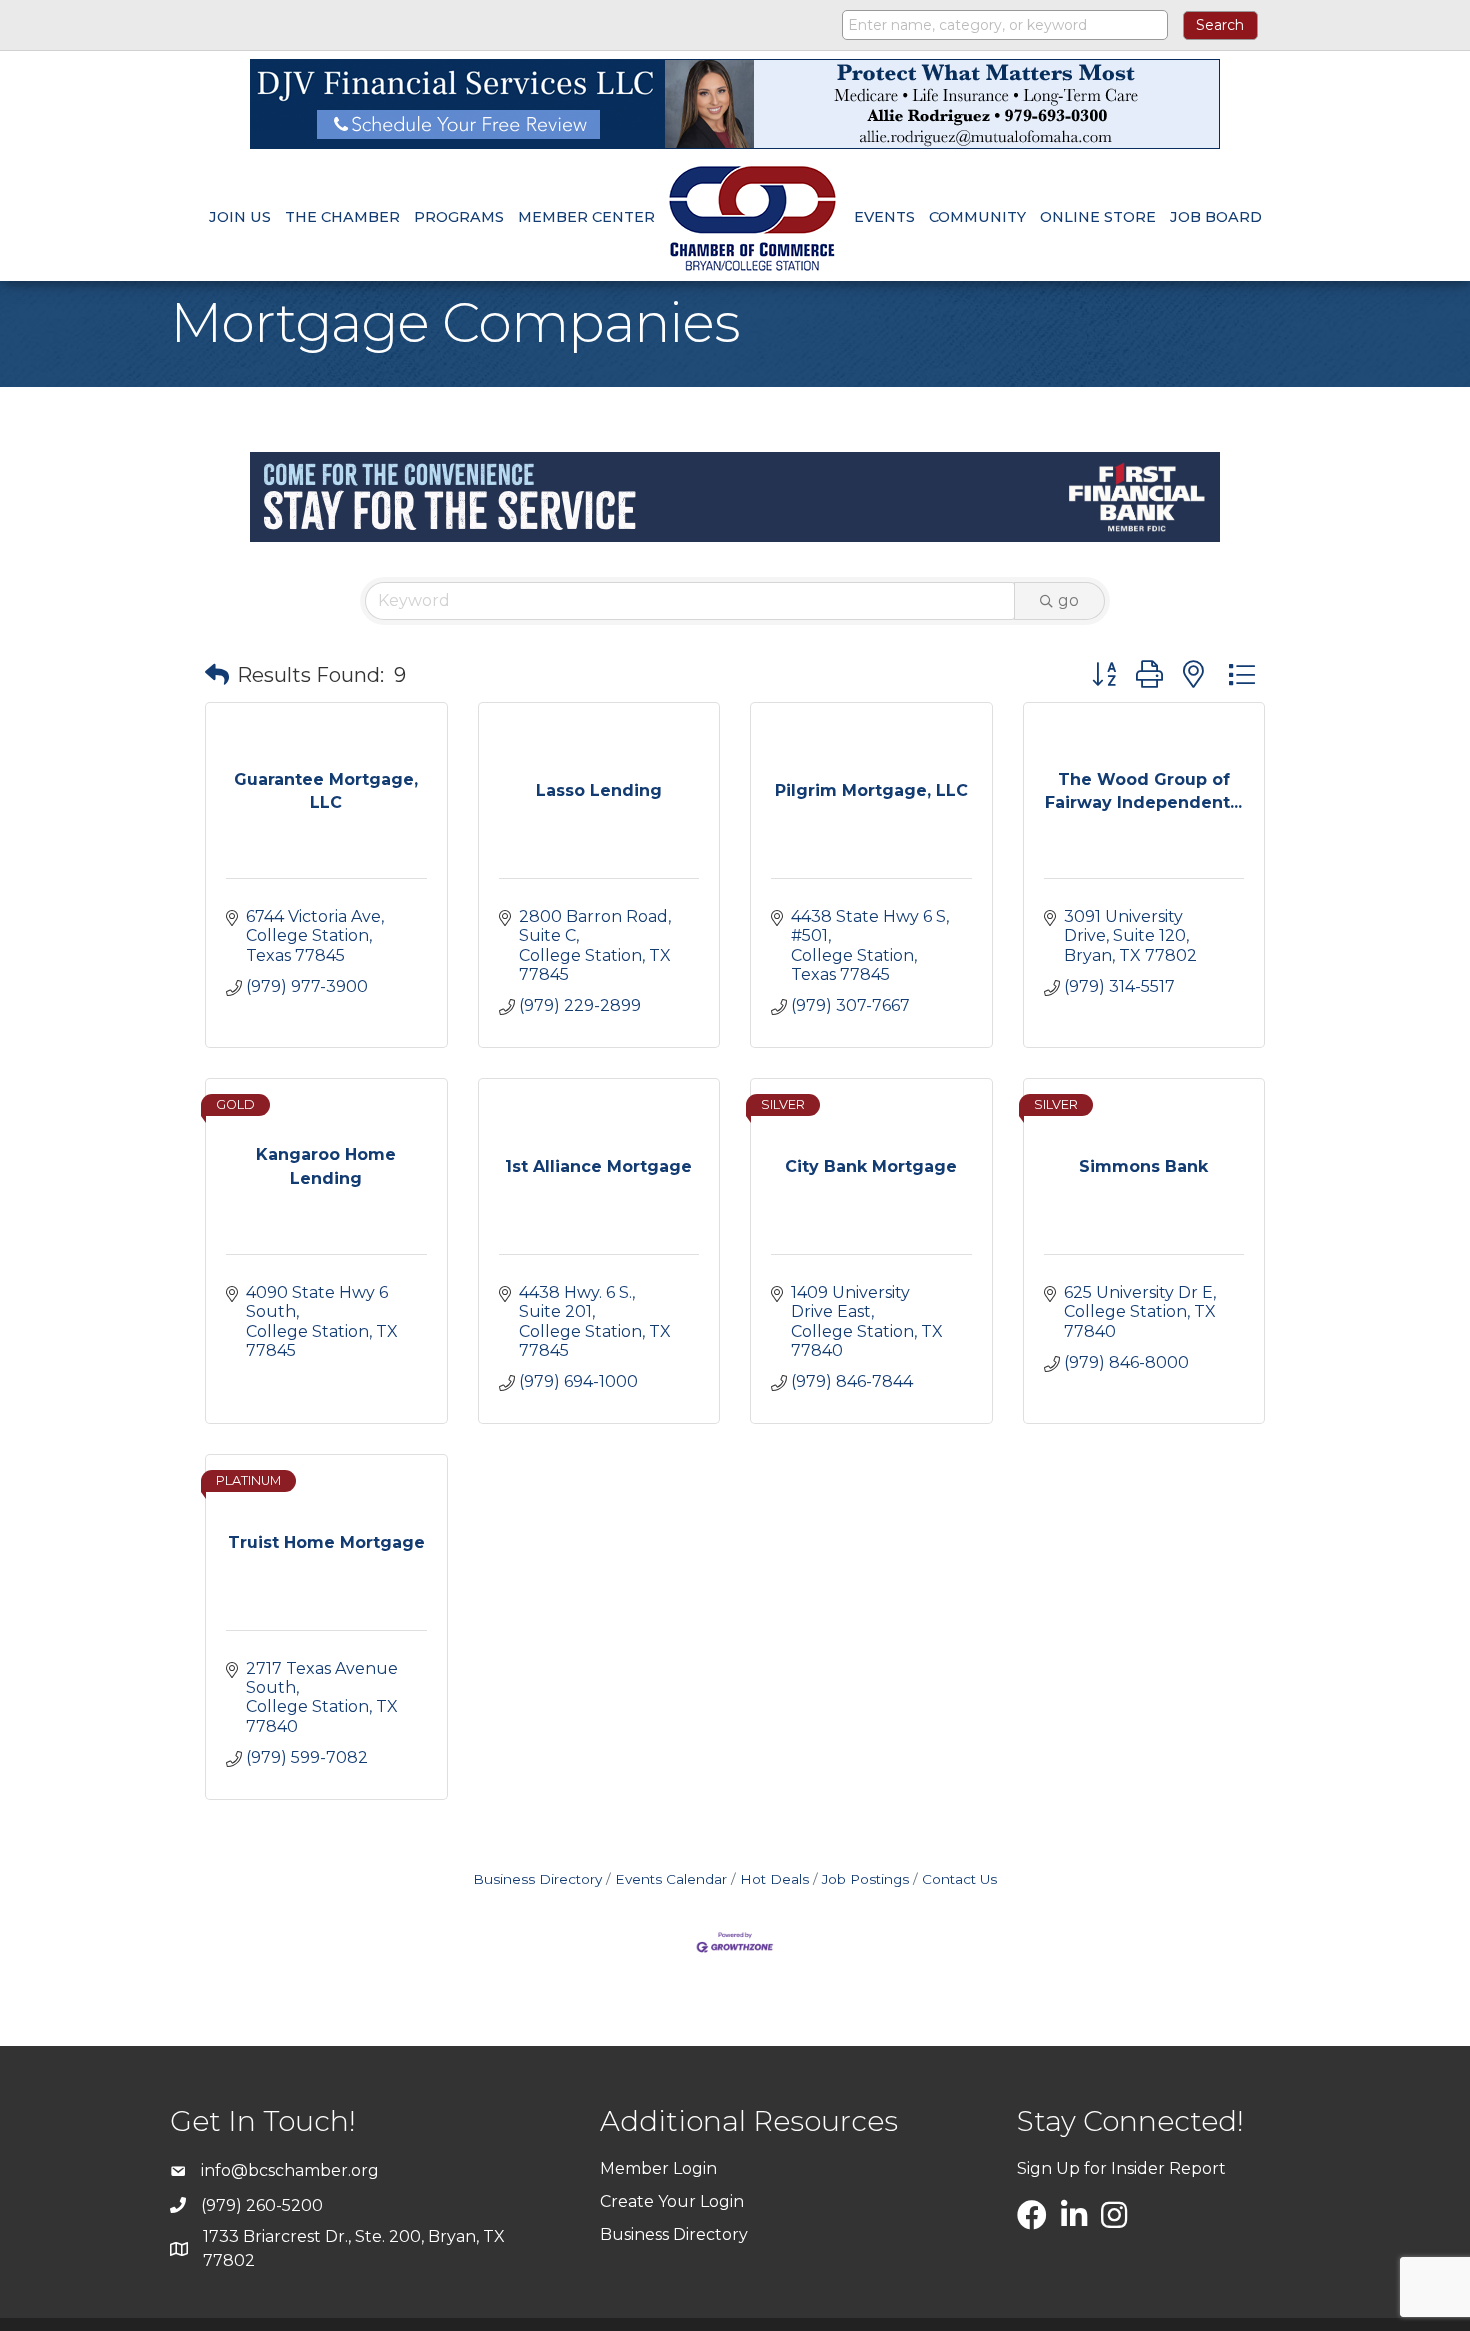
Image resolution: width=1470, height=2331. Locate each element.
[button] (217, 675)
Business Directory (537, 1879)
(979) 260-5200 (262, 2205)
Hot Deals (774, 1879)
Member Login (658, 2168)
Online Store (1098, 217)
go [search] (1068, 600)
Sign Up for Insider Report (1121, 2168)
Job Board (1216, 217)
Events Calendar (671, 1879)
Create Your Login (672, 2201)
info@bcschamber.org (290, 2170)
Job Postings (865, 1879)
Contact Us (959, 1879)
